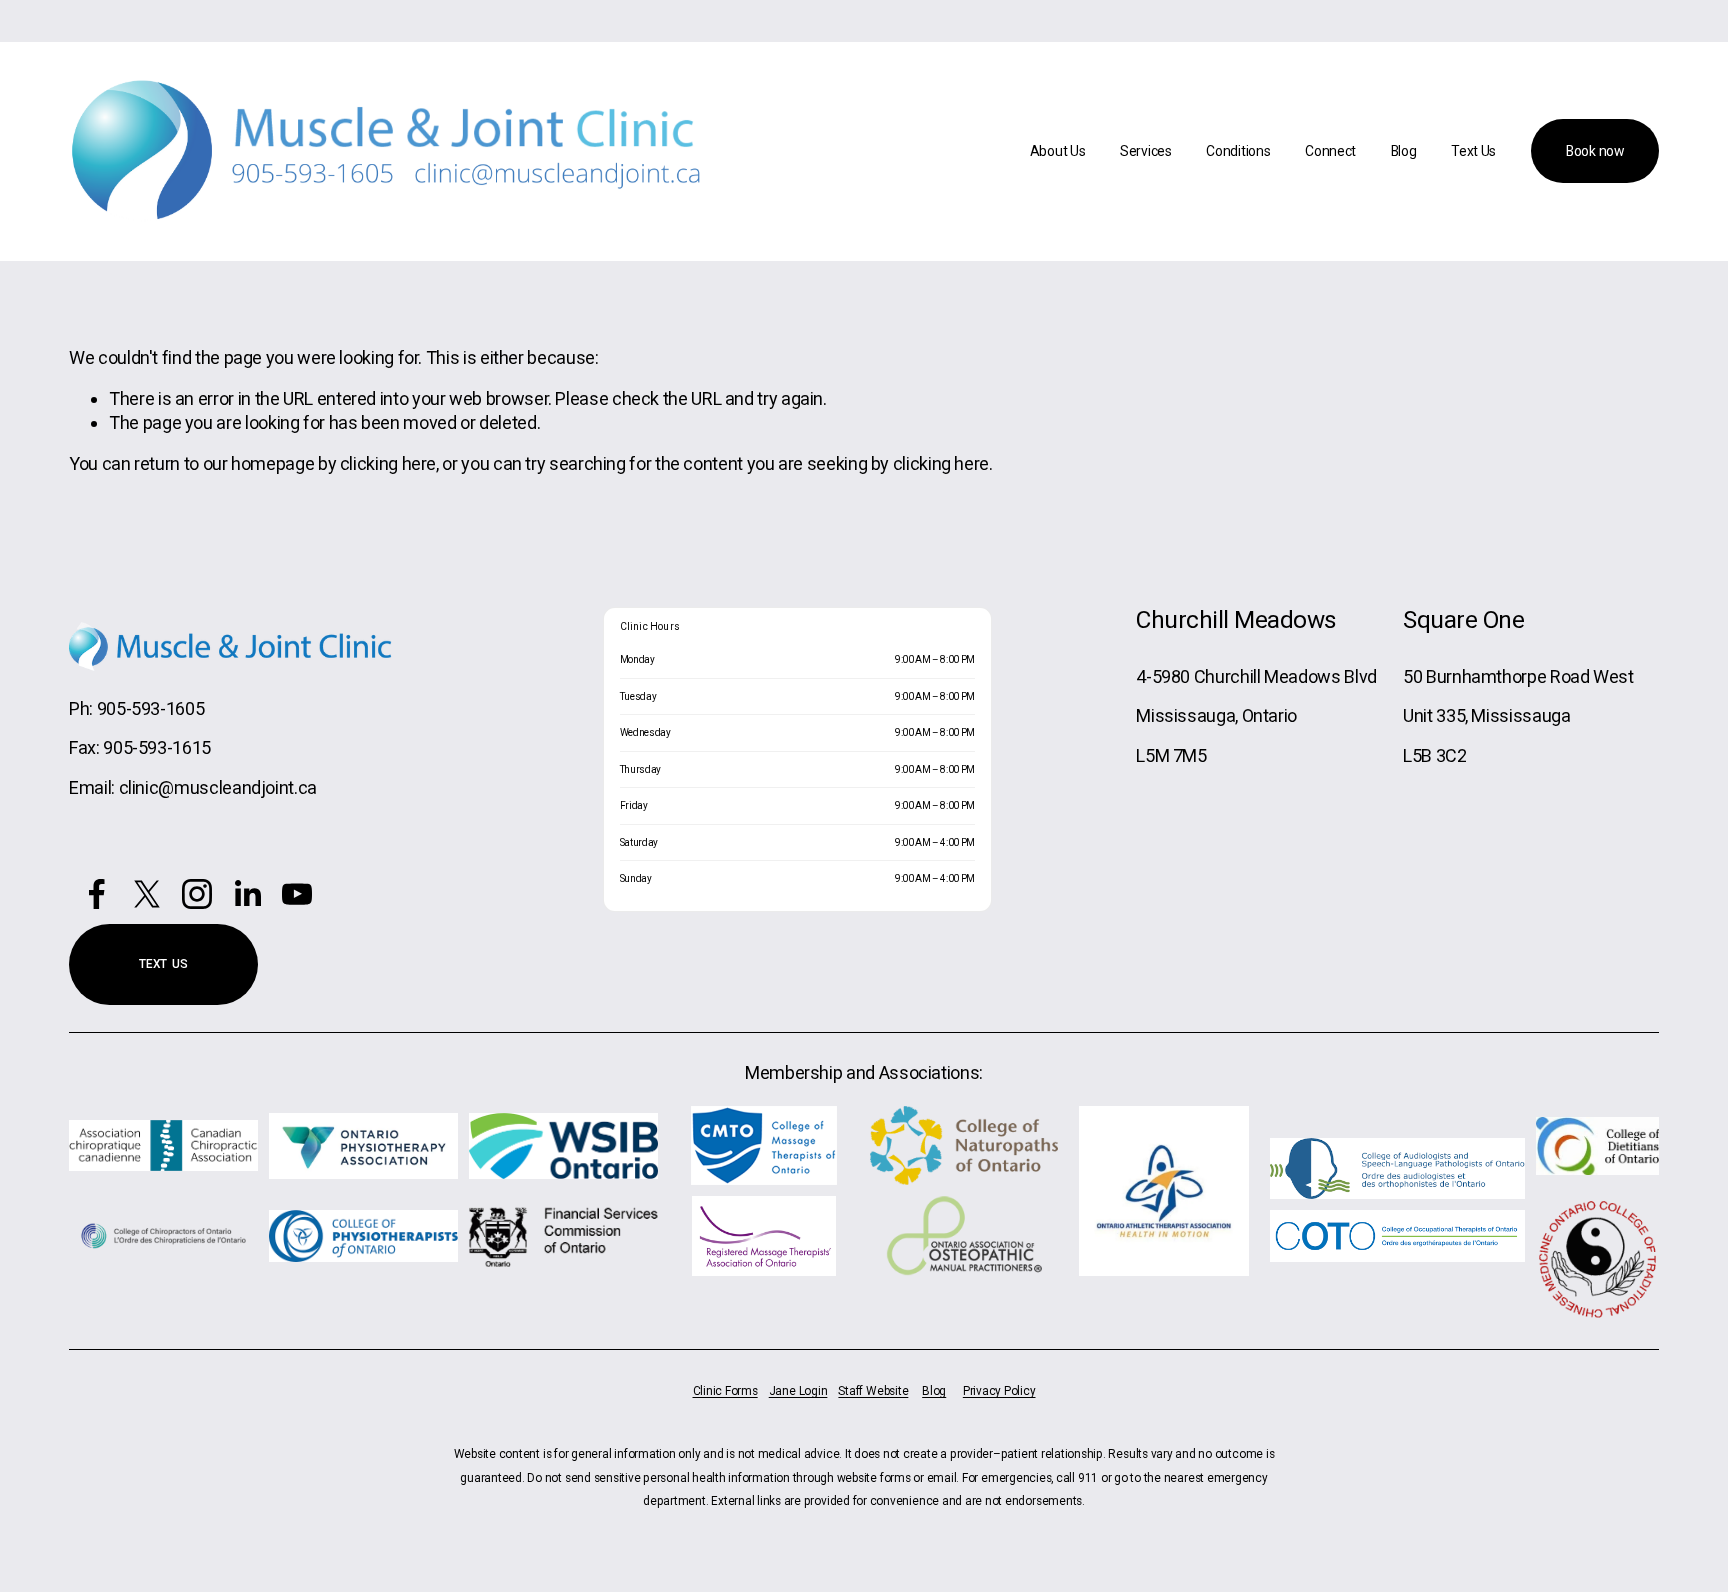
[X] (147, 894)
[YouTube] (297, 894)
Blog (1404, 151)
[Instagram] (197, 894)
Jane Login (798, 1391)
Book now (1595, 151)
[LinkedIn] (247, 894)
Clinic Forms (725, 1391)
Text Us (1473, 151)
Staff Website (873, 1391)
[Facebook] (97, 894)
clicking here (388, 463)
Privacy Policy (999, 1391)
